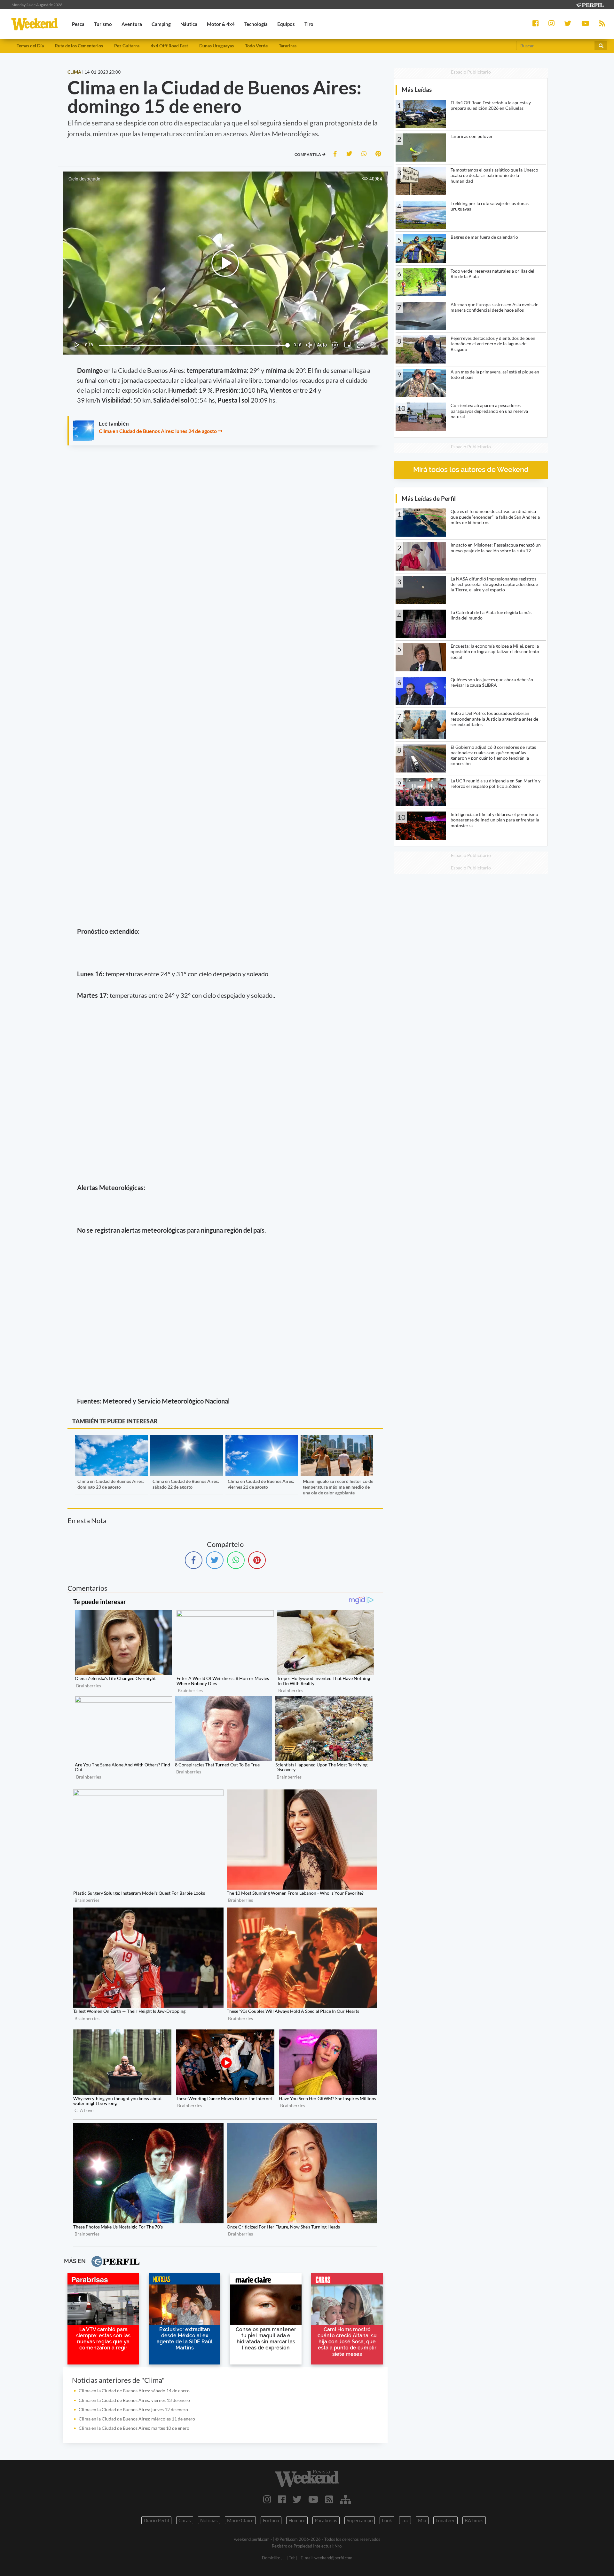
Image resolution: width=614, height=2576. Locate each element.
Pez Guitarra (127, 46)
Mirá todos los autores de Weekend (471, 470)
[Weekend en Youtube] (313, 2499)
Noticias (209, 2520)
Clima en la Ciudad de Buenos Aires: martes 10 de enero (134, 2428)
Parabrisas (326, 2520)
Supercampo (360, 2520)
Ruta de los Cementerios (79, 46)
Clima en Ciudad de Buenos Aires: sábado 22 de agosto (186, 1484)
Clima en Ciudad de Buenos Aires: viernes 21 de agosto (261, 1484)
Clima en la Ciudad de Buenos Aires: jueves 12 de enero (133, 2409)
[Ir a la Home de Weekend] (307, 2478)
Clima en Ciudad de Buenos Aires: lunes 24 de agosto (158, 431)
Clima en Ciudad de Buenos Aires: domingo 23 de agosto (111, 1484)
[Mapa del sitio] (346, 2499)
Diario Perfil (156, 2520)
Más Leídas (417, 89)
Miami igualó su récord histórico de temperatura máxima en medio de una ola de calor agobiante (338, 1487)
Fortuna (271, 2520)
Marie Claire (240, 2520)
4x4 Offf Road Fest (169, 46)
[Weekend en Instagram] (267, 2499)
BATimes (474, 2520)
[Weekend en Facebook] (282, 2499)
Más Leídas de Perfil (429, 498)
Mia (422, 2520)
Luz (405, 2520)
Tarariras (288, 46)
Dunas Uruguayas (216, 46)
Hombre (297, 2520)
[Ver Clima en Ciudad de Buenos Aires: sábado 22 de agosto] (187, 1439)
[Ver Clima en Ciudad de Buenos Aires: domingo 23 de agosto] (111, 1439)
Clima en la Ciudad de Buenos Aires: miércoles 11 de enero (137, 2419)
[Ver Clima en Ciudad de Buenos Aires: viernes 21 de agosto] (262, 1439)
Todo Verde (256, 46)
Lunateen (445, 2520)
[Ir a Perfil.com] (590, 4)
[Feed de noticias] (329, 2499)
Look (387, 2520)
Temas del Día (30, 46)
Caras (185, 2520)
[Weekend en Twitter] (297, 2499)
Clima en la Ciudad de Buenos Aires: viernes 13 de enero (134, 2400)
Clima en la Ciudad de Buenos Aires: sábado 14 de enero (134, 2391)
